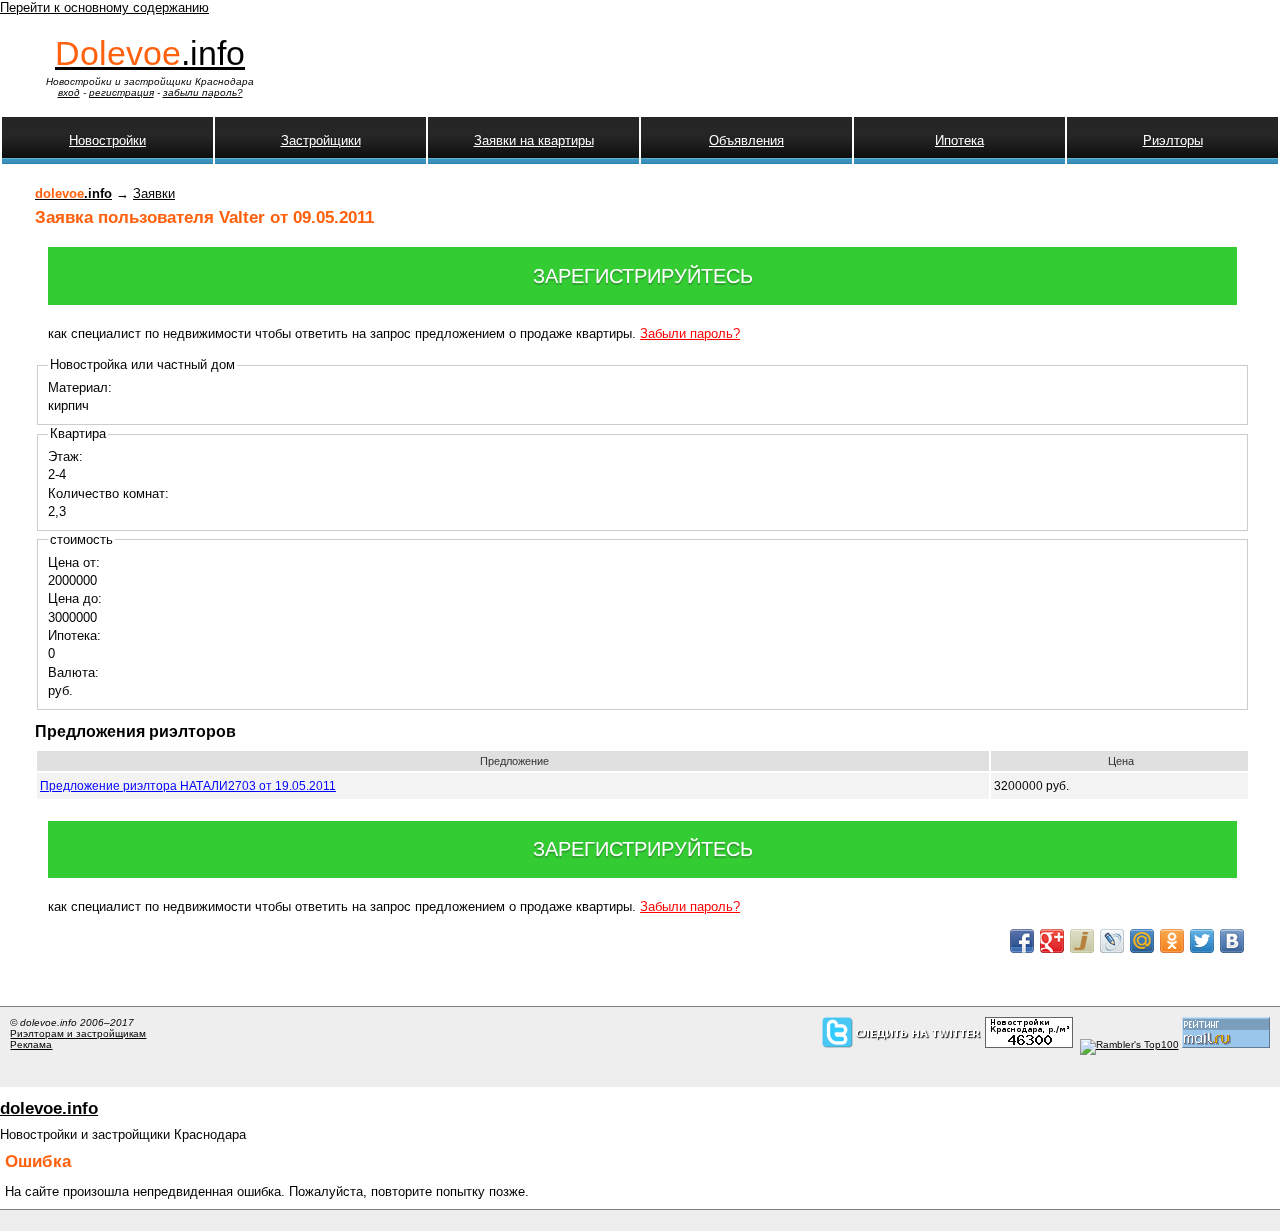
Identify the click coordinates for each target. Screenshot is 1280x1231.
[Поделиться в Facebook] (1022, 941)
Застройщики (321, 140)
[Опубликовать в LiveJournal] (1112, 941)
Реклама (31, 1044)
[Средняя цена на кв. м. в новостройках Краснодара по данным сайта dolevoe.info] (1029, 1044)
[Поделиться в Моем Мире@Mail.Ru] (1142, 941)
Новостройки (107, 140)
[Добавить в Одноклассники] (1172, 941)
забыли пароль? (203, 92)
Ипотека (959, 140)
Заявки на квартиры (534, 140)
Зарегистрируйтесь (643, 276)
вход (69, 92)
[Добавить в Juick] (1082, 941)
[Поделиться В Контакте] (1232, 941)
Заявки (154, 193)
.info (150, 53)
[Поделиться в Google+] (1052, 941)
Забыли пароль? (690, 333)
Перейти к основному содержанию (104, 7)
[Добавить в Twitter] (1202, 941)
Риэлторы (1173, 140)
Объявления (746, 140)
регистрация (121, 92)
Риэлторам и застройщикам (78, 1033)
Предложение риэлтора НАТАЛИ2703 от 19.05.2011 (188, 786)
